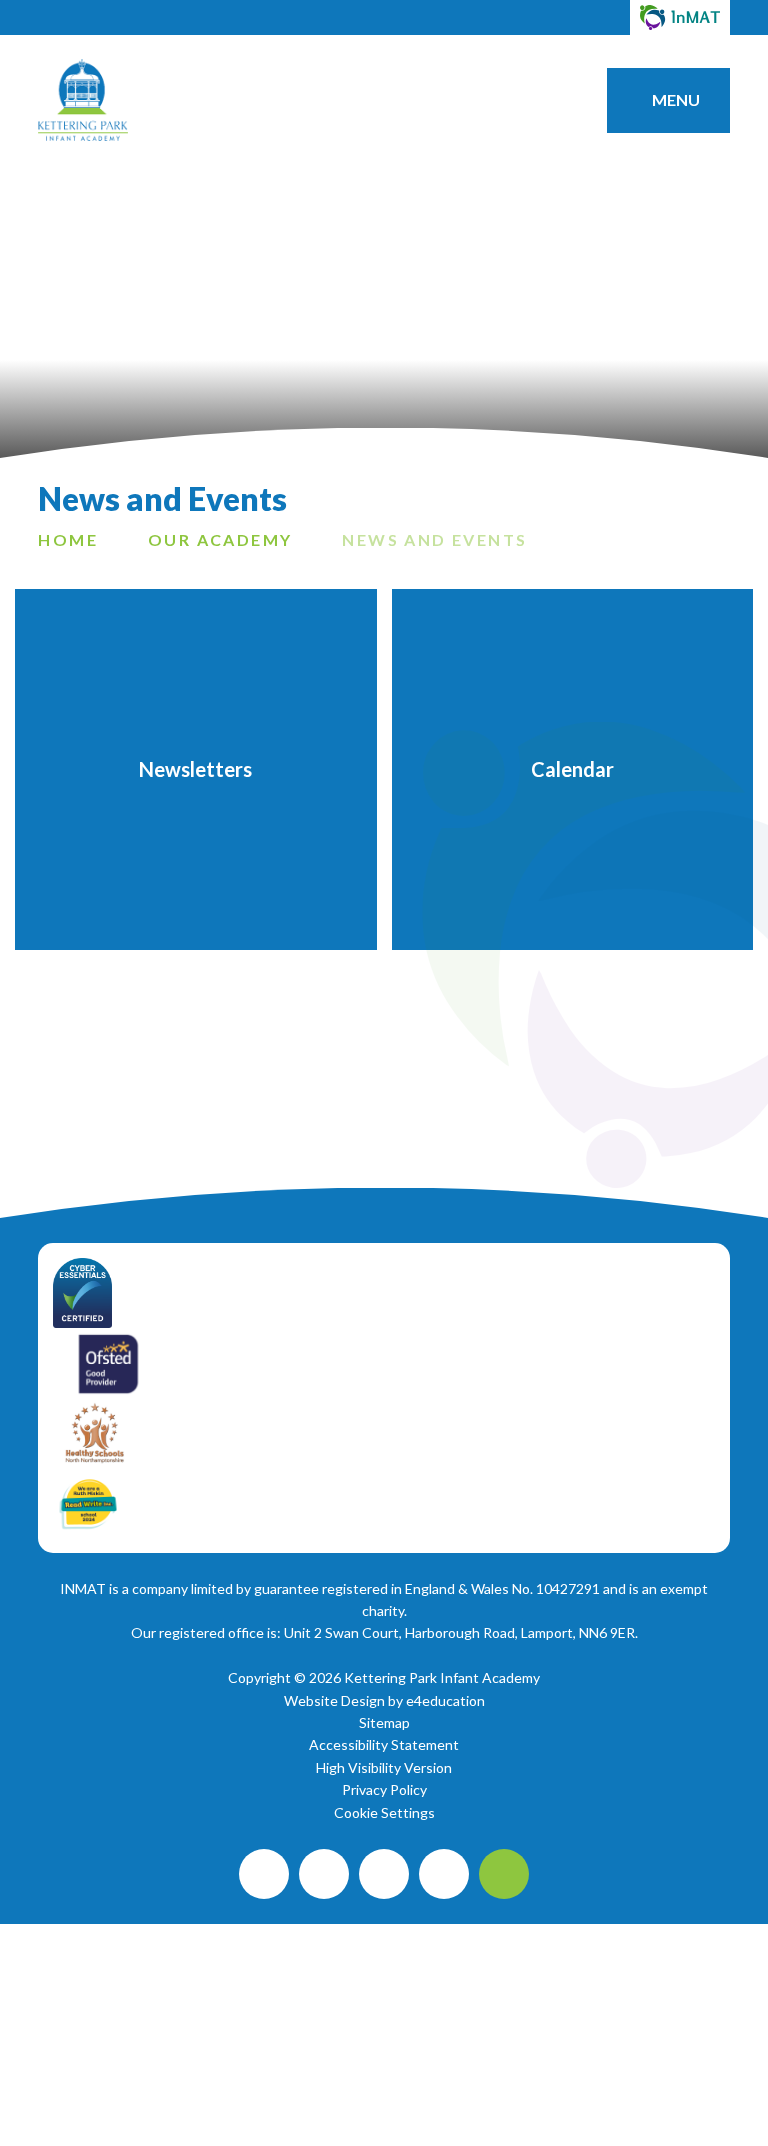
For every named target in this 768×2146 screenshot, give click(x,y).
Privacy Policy (384, 1789)
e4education (445, 1700)
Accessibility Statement (384, 1744)
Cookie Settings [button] (384, 1812)
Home (68, 539)
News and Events (434, 539)
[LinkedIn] (444, 1874)
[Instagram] (324, 1874)
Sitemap (384, 1722)
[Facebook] (264, 1874)
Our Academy (220, 539)
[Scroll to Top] (504, 1874)
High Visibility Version (384, 1767)
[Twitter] (384, 1874)
